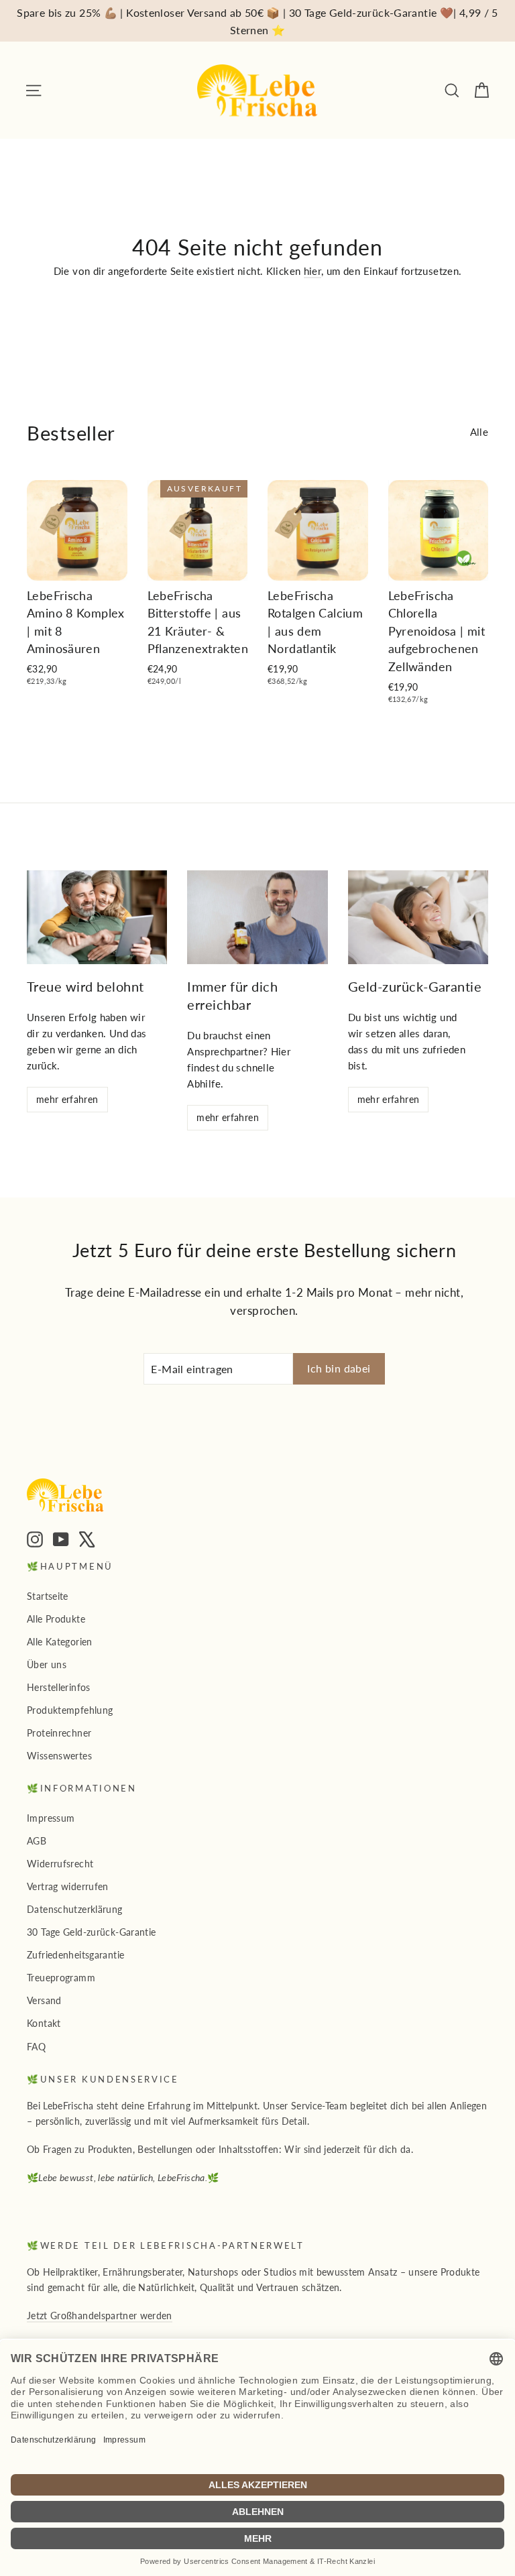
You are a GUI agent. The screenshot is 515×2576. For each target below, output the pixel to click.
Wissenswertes (59, 1756)
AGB (37, 1841)
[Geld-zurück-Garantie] (418, 917)
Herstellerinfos (59, 1687)
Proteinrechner (59, 1733)
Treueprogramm (61, 1978)
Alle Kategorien (60, 1642)
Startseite (48, 1596)
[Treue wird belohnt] (97, 917)
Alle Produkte (56, 1619)
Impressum (51, 1818)
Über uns (47, 1664)
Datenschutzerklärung (75, 1909)
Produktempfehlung (70, 1710)
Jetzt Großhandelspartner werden (100, 2316)
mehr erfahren (67, 1099)
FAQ (36, 2047)
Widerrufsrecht (60, 1864)
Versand (44, 2000)
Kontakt (44, 2023)
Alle (479, 432)
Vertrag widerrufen (68, 1886)
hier (313, 271)
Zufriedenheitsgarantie (75, 1955)
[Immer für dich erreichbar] (257, 917)
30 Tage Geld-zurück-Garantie (92, 1932)
